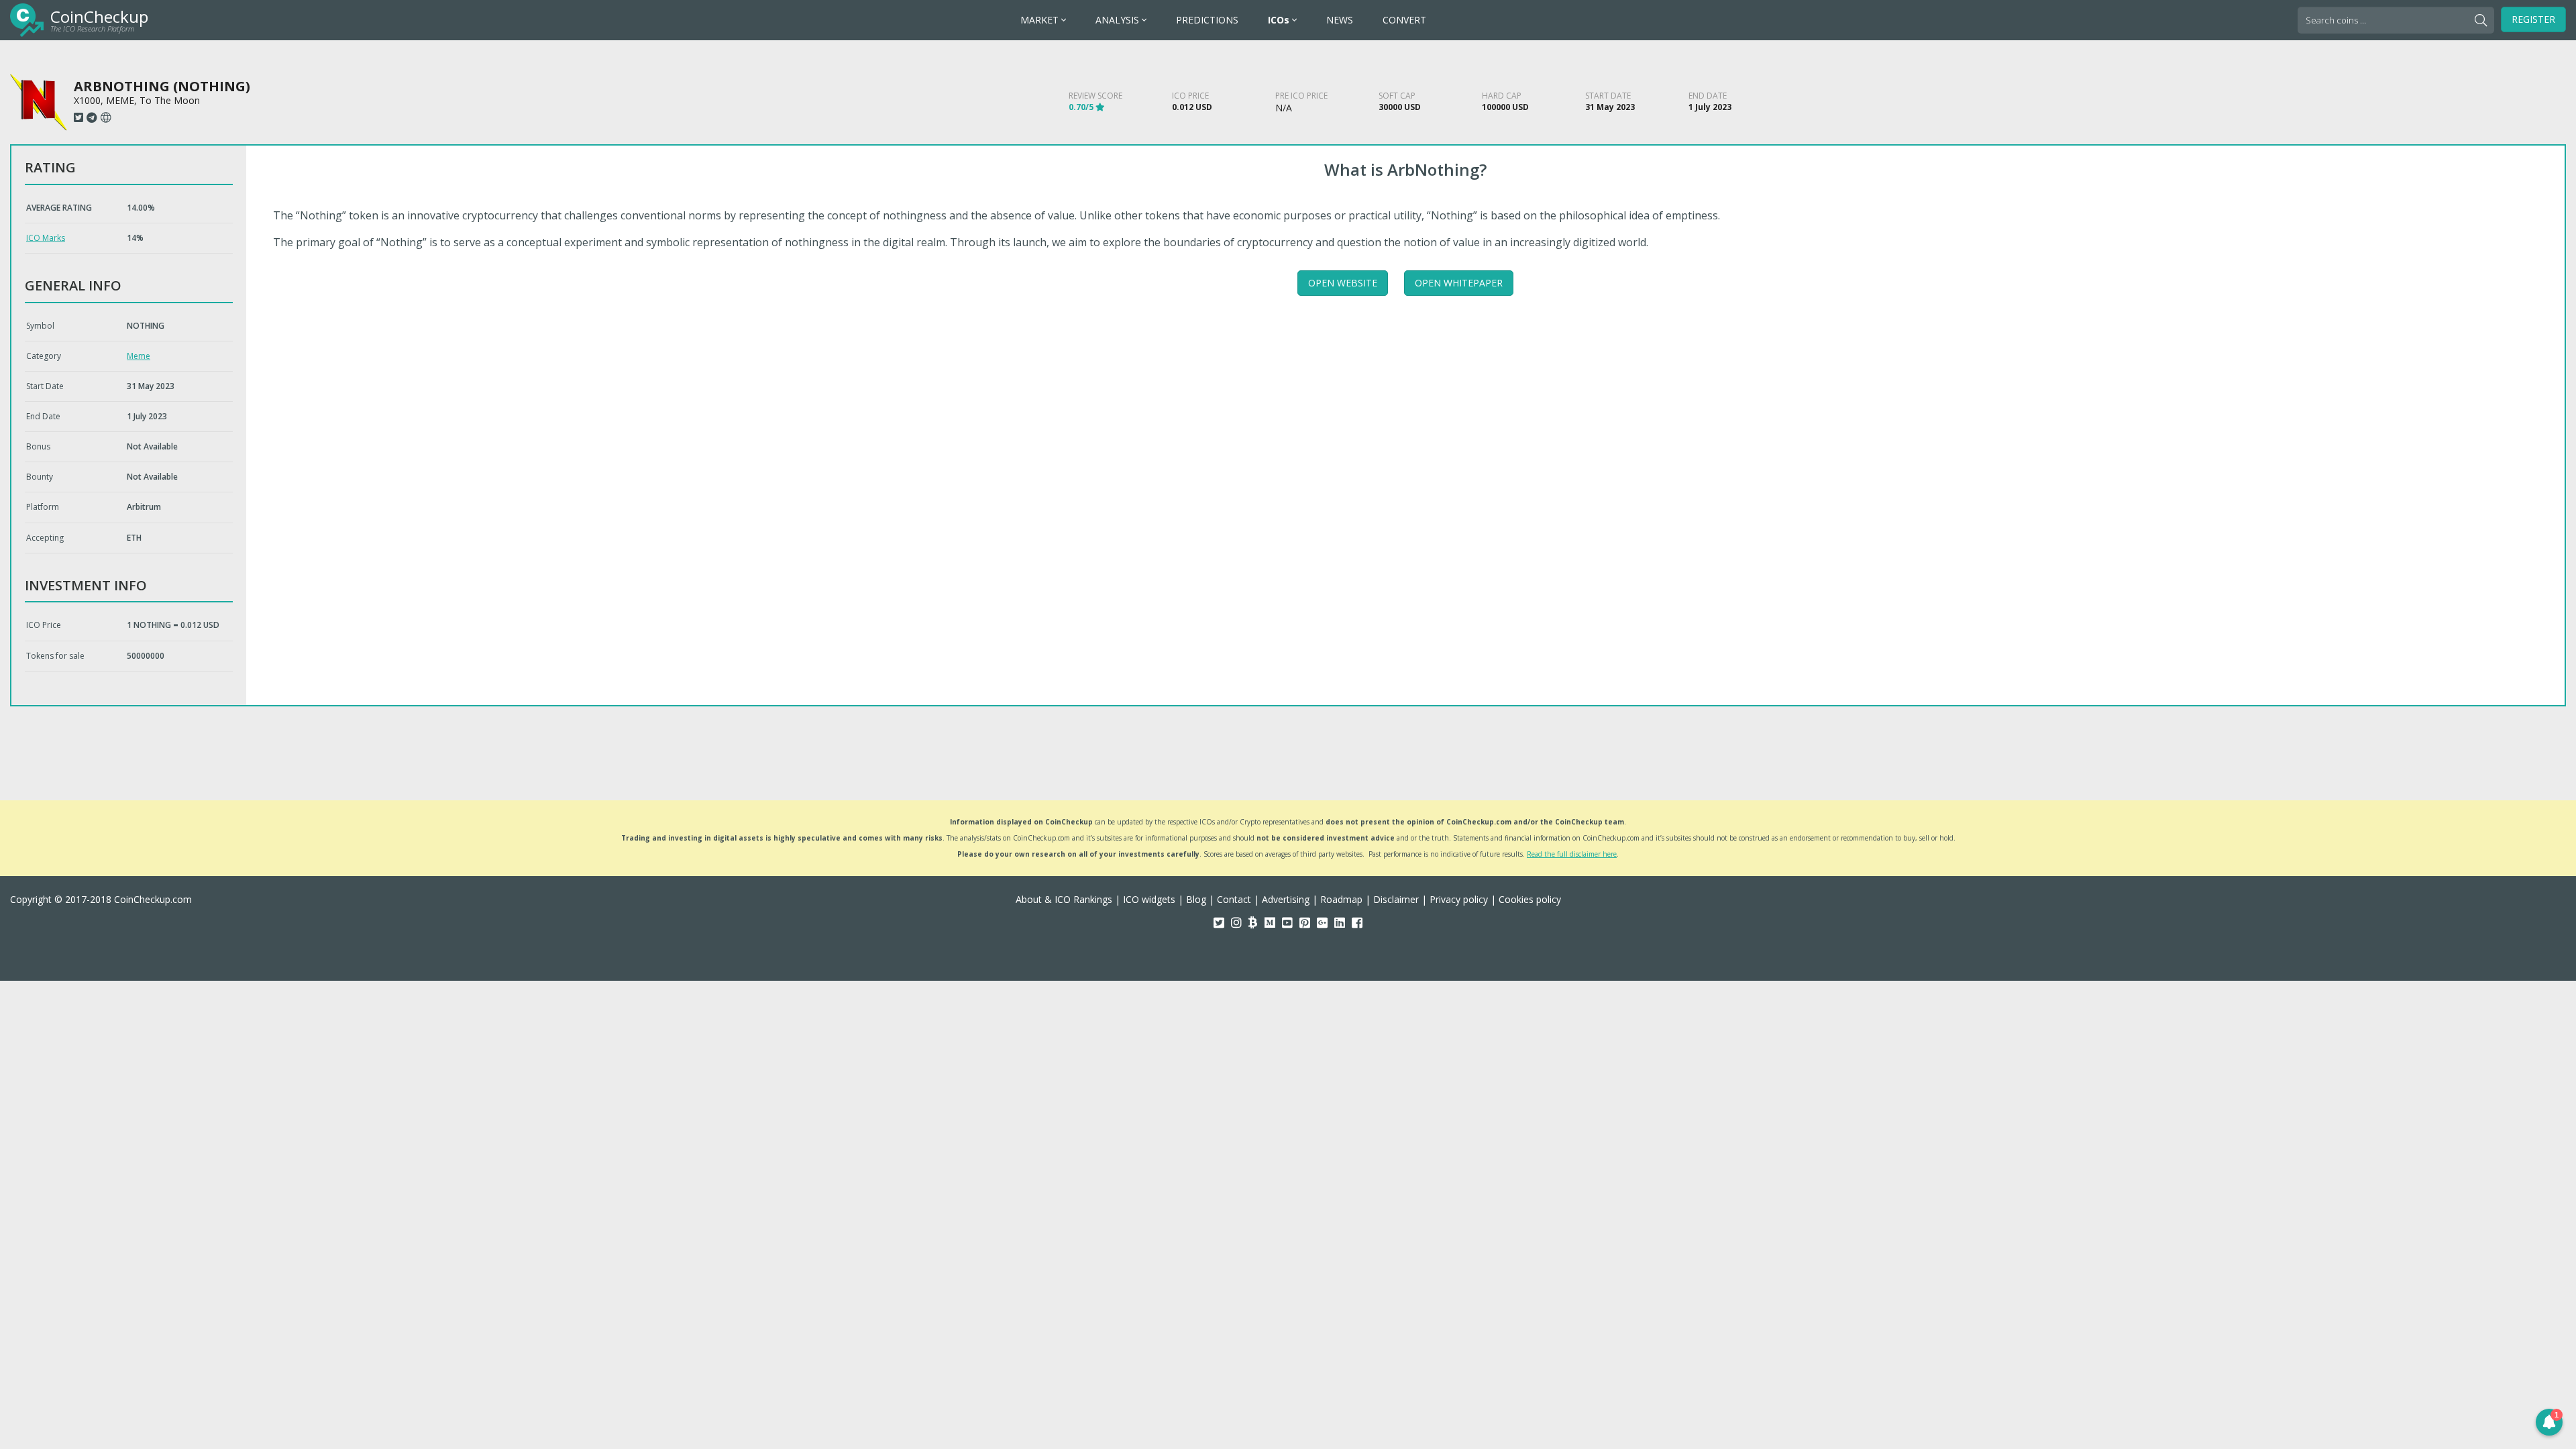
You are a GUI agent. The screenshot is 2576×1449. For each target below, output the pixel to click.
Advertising (1286, 899)
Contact (1234, 899)
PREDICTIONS (1207, 20)
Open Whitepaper (1459, 283)
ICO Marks (46, 238)
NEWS (1340, 20)
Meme (139, 356)
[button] (2549, 1422)
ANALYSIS (1119, 20)
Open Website (1343, 283)
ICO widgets (1149, 899)
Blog (1196, 899)
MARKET (1041, 20)
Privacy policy (1459, 899)
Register (2533, 19)
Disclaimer (1396, 899)
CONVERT (1404, 20)
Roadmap (1341, 899)
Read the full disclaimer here (1572, 854)
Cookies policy (1530, 899)
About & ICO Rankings (1064, 899)
